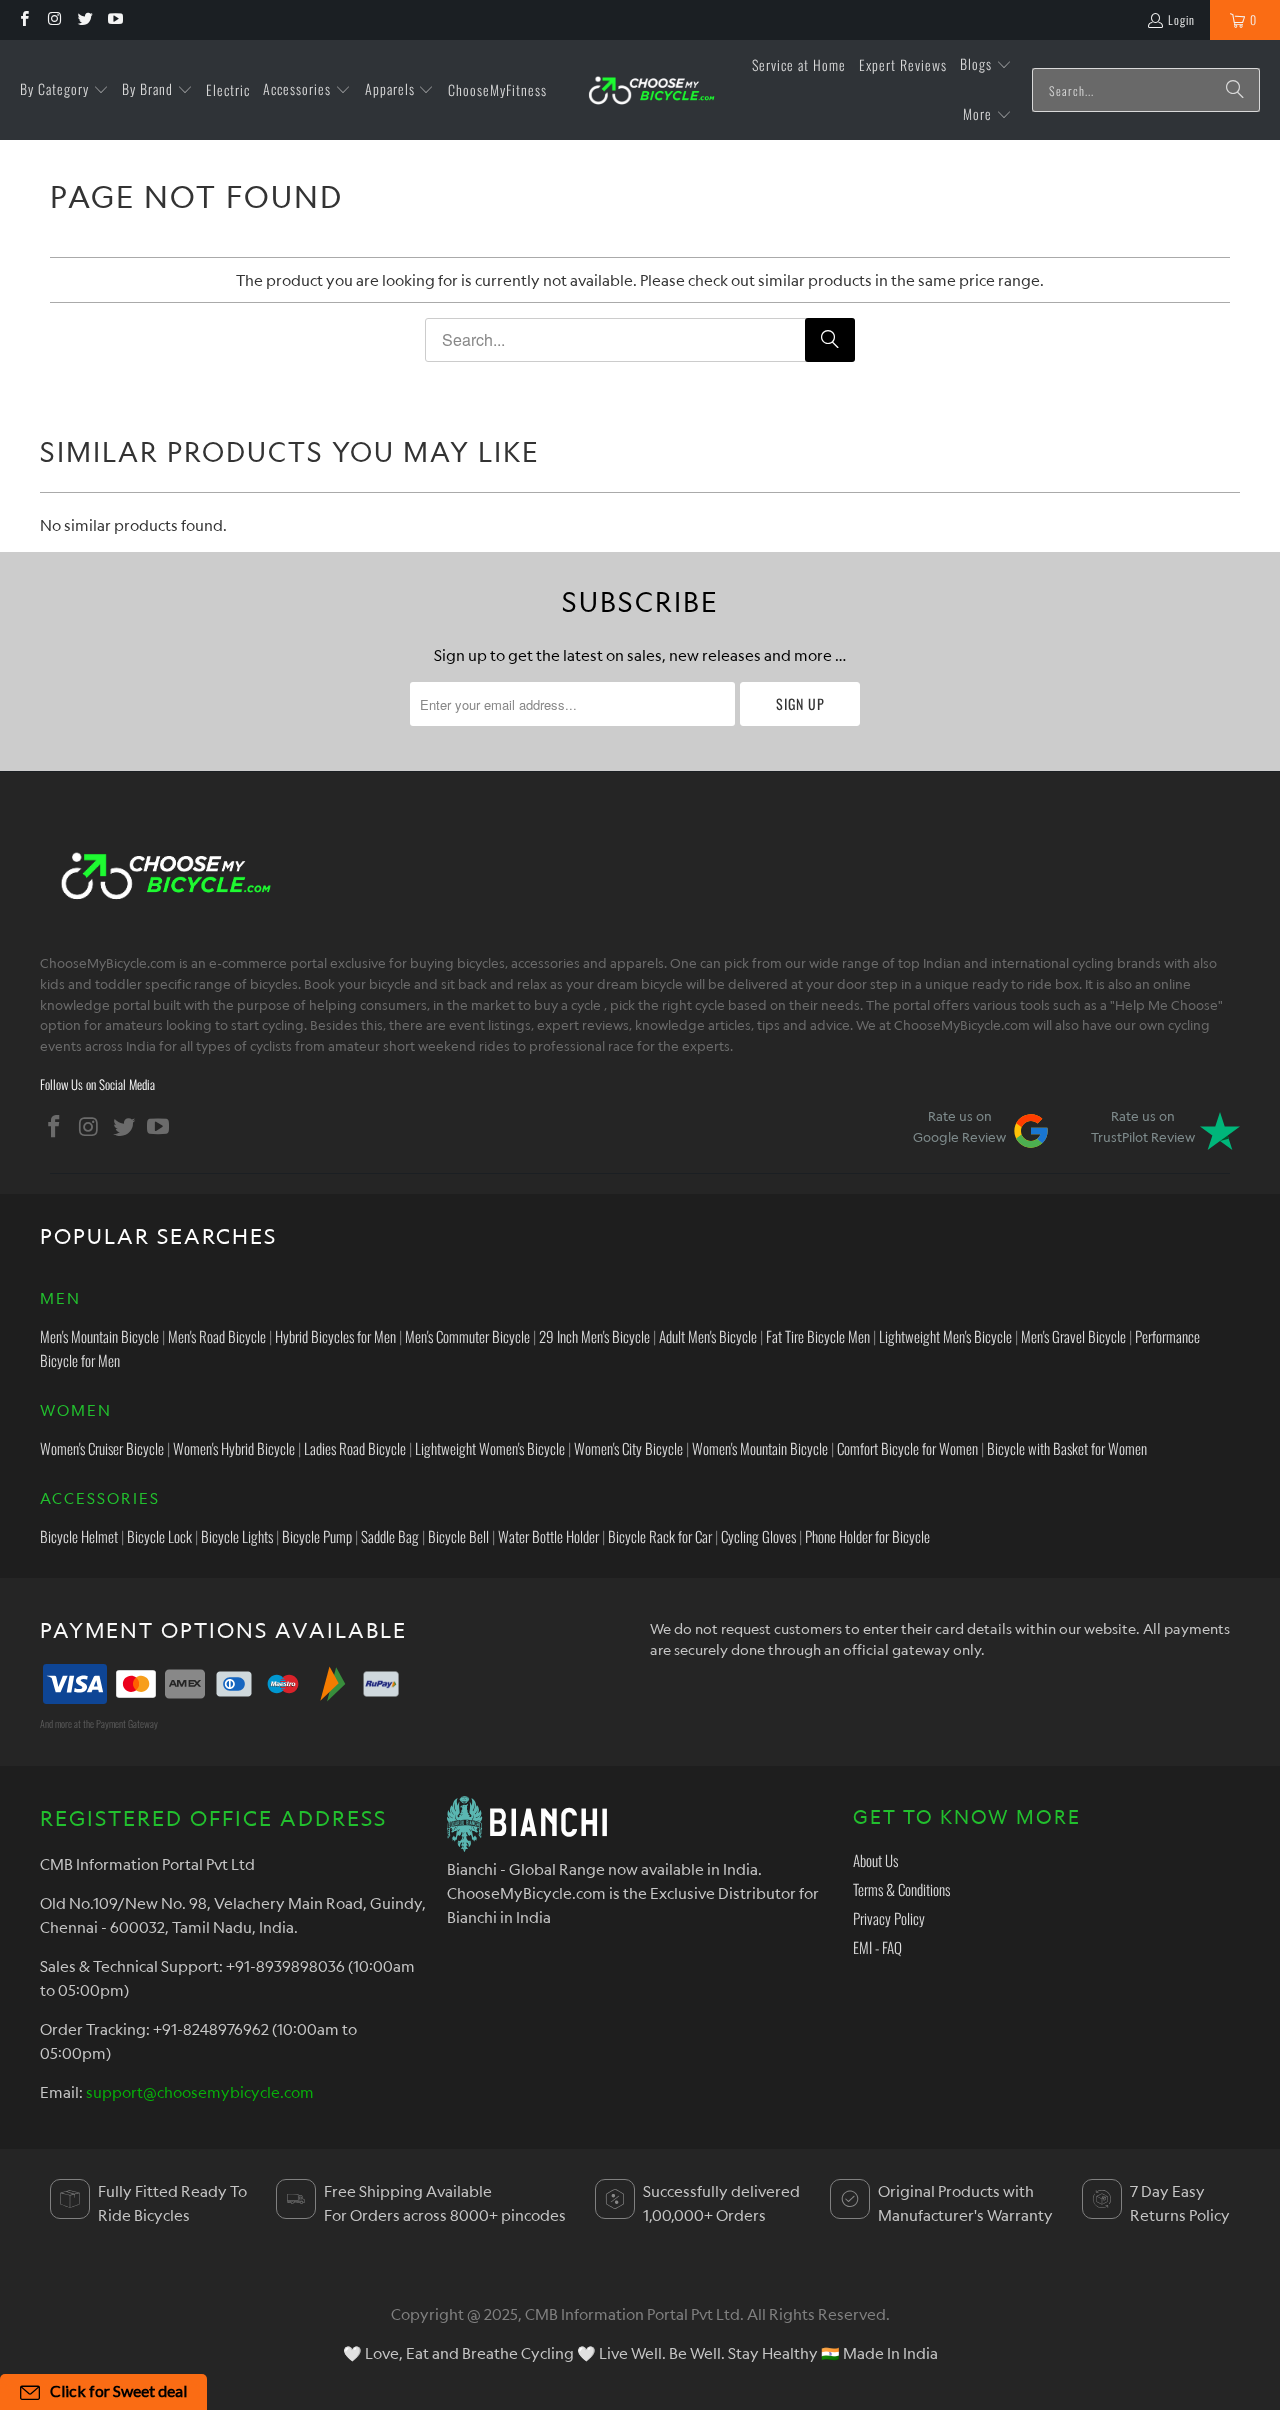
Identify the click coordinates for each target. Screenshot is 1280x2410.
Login (1181, 19)
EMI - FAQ (877, 1947)
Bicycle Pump (317, 1536)
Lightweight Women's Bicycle (490, 1448)
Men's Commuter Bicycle (467, 1336)
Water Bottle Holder (548, 1536)
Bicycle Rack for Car (660, 1536)
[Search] (1235, 90)
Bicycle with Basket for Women (1067, 1448)
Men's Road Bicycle (217, 1336)
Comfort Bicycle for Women (907, 1448)
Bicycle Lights (237, 1536)
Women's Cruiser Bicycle (102, 1448)
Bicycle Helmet (79, 1536)
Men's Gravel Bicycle (1073, 1336)
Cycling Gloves (758, 1536)
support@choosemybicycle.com (200, 2092)
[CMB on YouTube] (114, 19)
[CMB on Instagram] (53, 19)
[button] (64, 90)
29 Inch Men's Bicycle (594, 1336)
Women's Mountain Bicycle (760, 1448)
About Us (875, 1860)
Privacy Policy (889, 1918)
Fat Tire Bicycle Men (818, 1336)
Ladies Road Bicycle (355, 1448)
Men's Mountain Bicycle (99, 1336)
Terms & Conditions (901, 1889)
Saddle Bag (390, 1536)
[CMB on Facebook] (23, 19)
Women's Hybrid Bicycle (234, 1448)
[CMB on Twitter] (84, 19)
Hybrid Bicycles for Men (335, 1336)
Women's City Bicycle (628, 1448)
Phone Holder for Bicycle (867, 1536)
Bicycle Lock (159, 1536)
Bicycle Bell (458, 1536)
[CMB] (651, 90)
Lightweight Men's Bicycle (945, 1336)
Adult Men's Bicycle (708, 1336)
